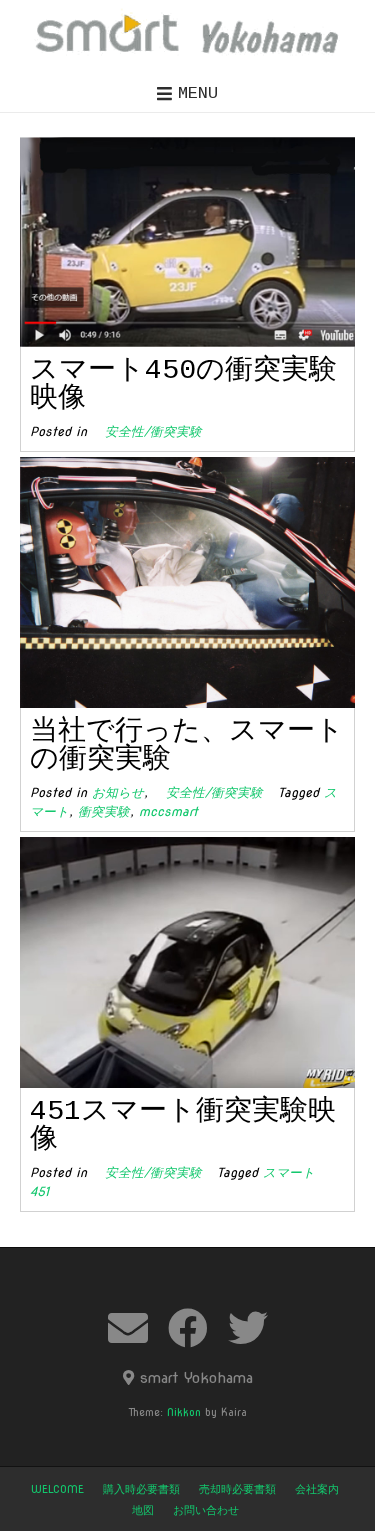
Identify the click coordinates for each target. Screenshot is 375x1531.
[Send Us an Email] (128, 1328)
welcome (57, 1489)
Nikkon (184, 1412)
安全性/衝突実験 (147, 431)
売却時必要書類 (237, 1489)
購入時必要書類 (141, 1489)
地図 (143, 1510)
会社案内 (317, 1489)
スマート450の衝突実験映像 (183, 384)
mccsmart (168, 811)
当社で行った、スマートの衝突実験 (187, 745)
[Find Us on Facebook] (188, 1328)
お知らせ (118, 792)
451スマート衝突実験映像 (183, 1125)
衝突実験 (104, 811)
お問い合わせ (206, 1510)
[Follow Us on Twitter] (248, 1328)
